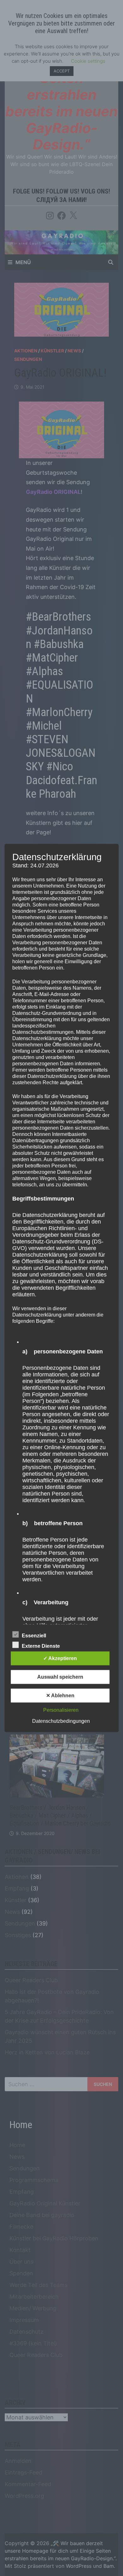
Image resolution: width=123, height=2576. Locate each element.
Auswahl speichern (60, 1677)
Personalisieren (61, 1710)
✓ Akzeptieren (60, 1658)
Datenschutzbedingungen (61, 1721)
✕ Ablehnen (60, 1696)
